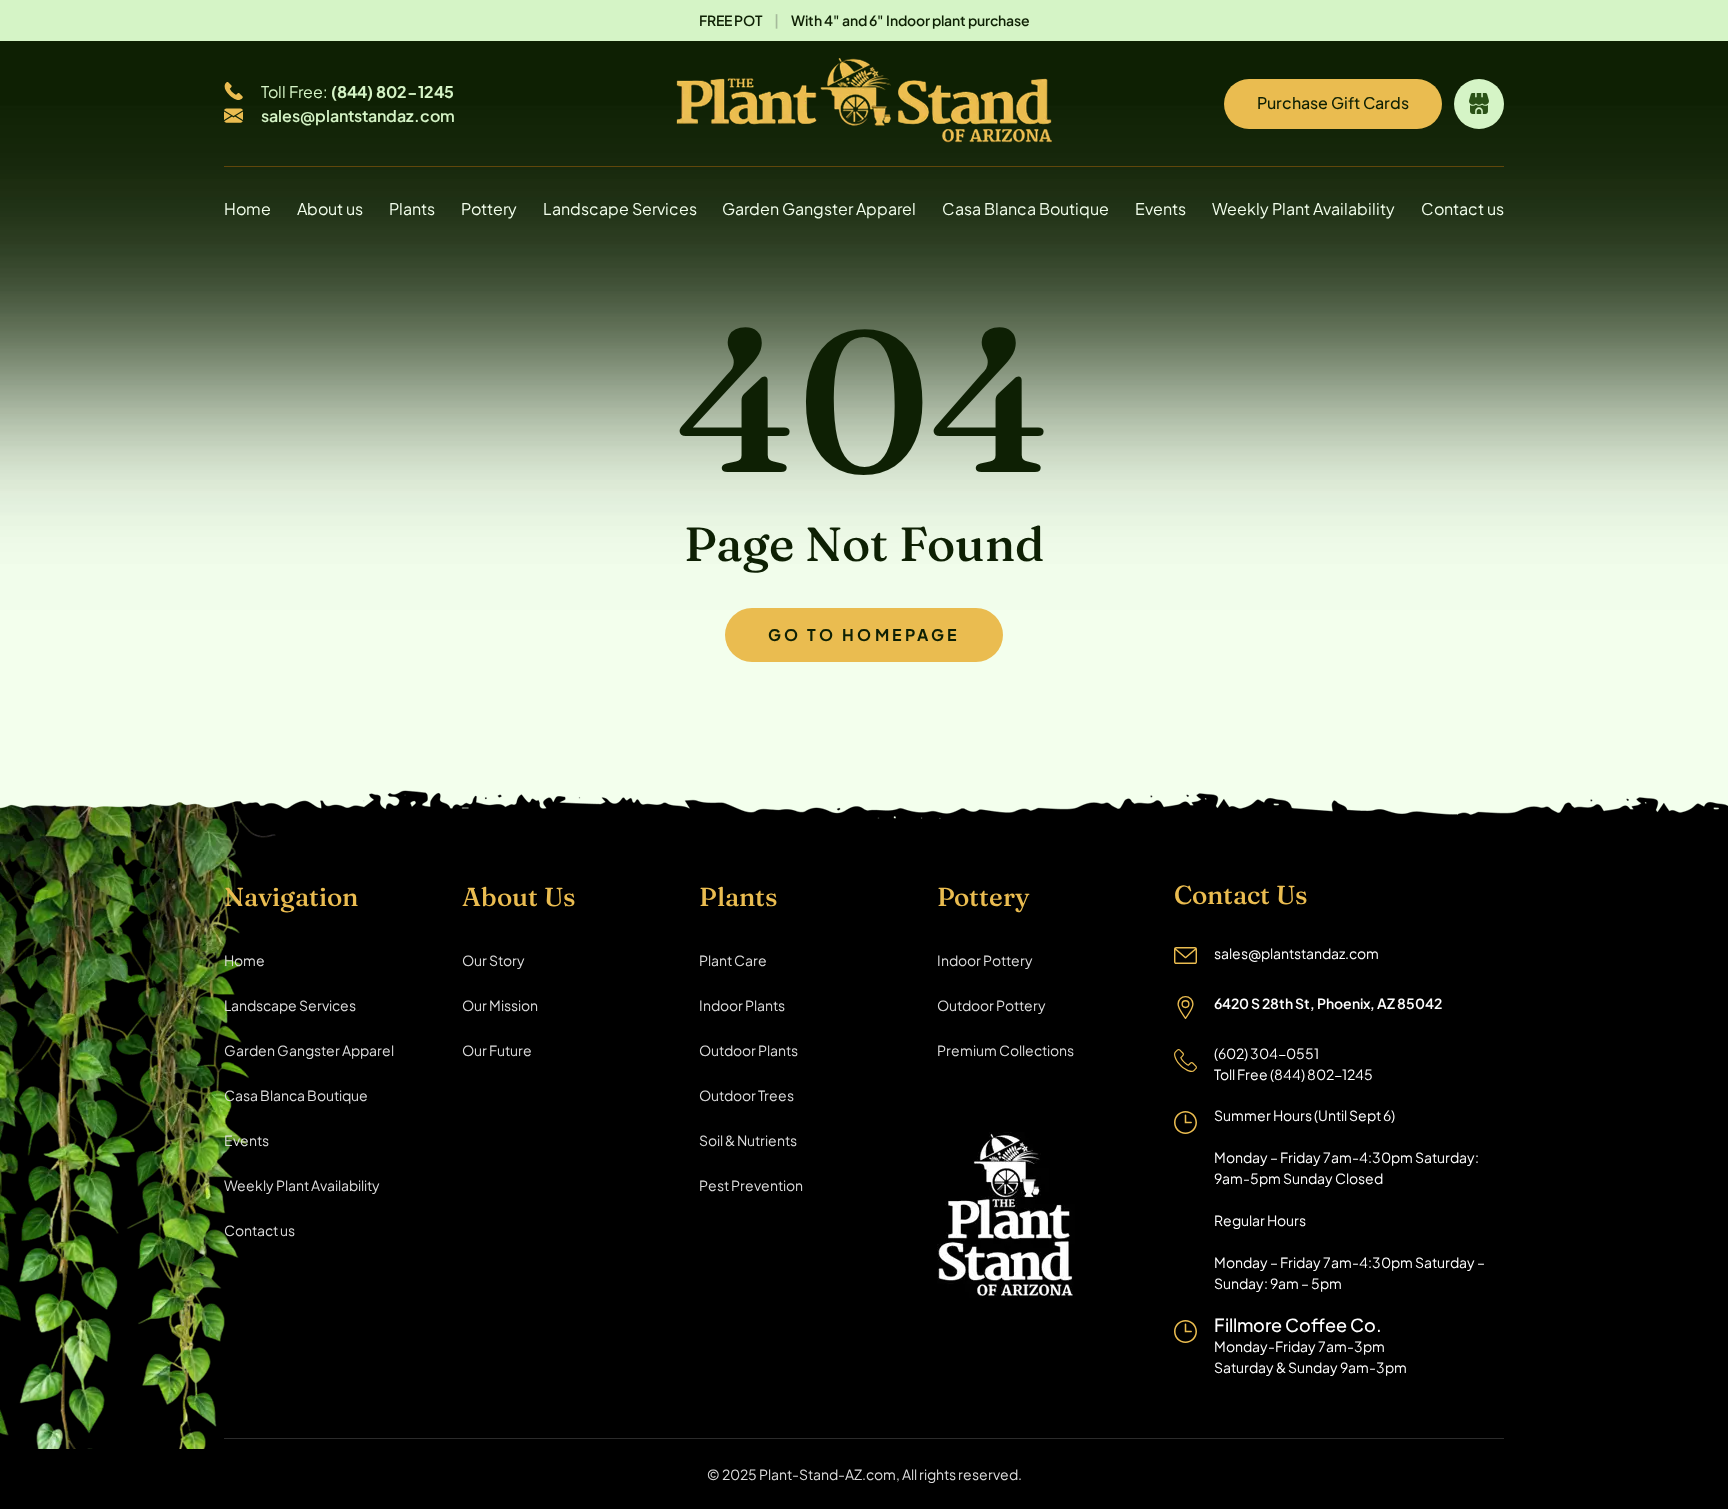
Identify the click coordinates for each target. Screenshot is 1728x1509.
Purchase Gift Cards (1333, 102)
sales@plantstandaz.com (358, 115)
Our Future (497, 1050)
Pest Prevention (751, 1185)
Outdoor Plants (748, 1050)
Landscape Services (620, 208)
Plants (412, 208)
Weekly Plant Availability (1303, 208)
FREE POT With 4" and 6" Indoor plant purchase (864, 20)
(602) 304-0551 (1266, 1053)
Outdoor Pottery (991, 1005)
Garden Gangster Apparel (819, 208)
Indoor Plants (742, 1005)
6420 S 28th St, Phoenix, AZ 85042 (1328, 1003)
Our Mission (500, 1005)
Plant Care (733, 960)
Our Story (493, 960)
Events (1160, 208)
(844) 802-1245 (392, 91)
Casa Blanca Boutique (1025, 208)
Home (247, 208)
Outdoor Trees (746, 1095)
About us (330, 208)
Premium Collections (1005, 1050)
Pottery (489, 208)
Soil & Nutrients (748, 1140)
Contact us (1462, 208)
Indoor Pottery (985, 960)
